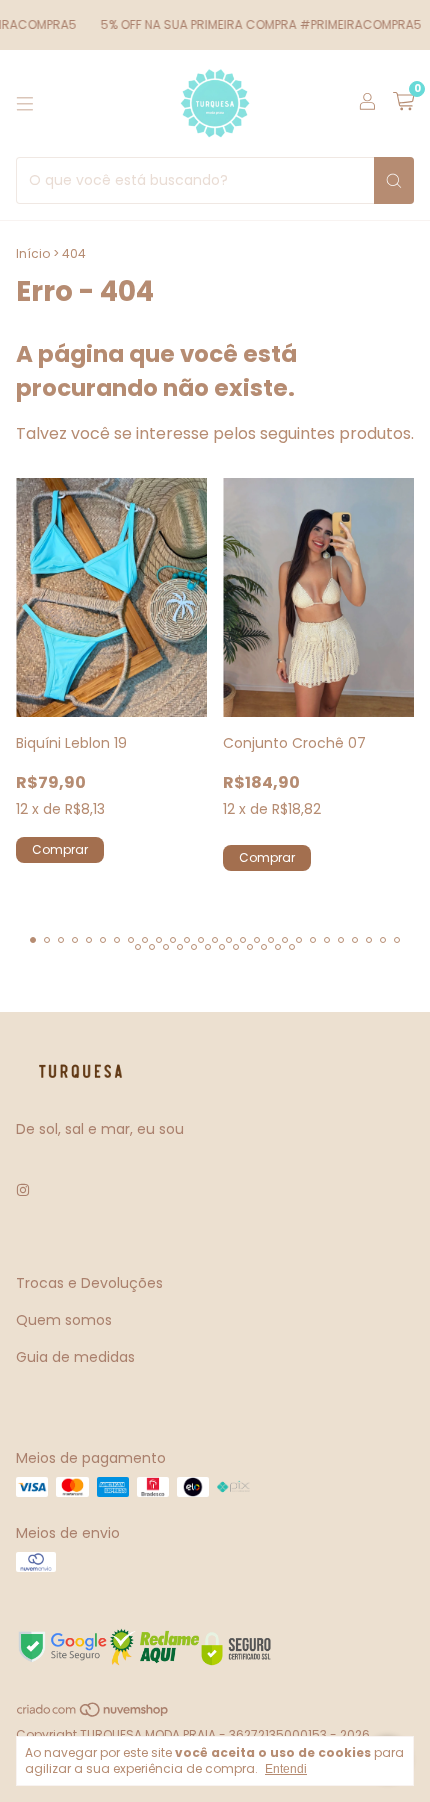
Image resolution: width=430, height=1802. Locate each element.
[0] (403, 103)
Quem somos (64, 1320)
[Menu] (25, 104)
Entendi (286, 1769)
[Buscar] (394, 180)
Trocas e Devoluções (89, 1283)
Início (33, 253)
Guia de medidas (75, 1357)
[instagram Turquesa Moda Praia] (23, 1190)
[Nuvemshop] (93, 1713)
